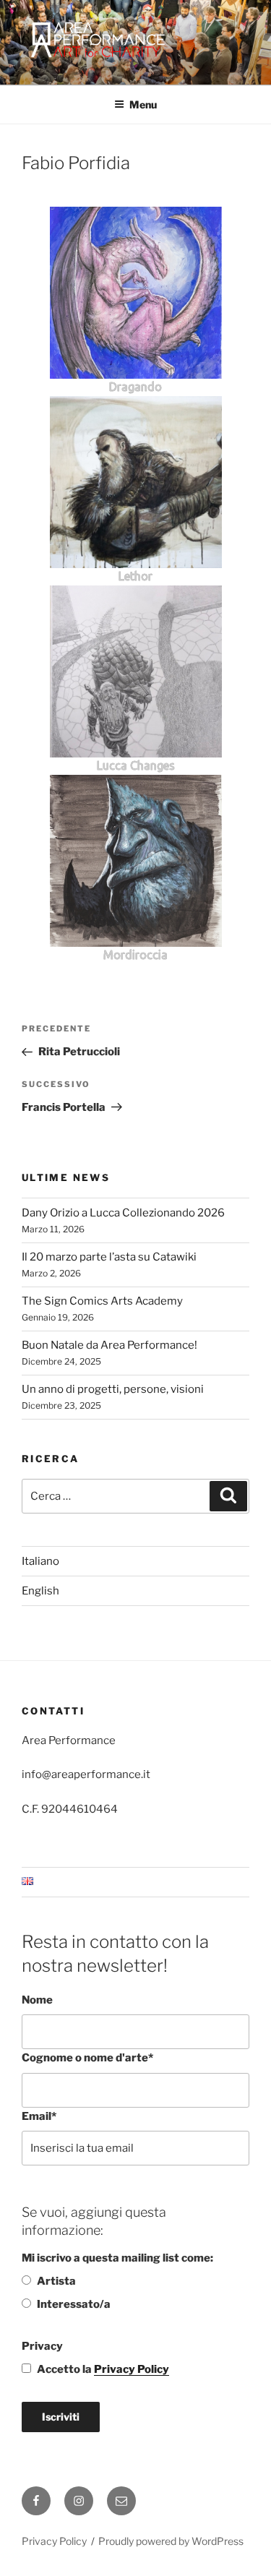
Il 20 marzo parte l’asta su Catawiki (109, 1257)
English (40, 1591)
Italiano (40, 1561)
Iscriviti (61, 2417)
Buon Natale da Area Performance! (109, 1345)
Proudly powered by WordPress (171, 2541)
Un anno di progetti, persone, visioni (113, 1389)
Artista (56, 2281)
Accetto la (103, 2369)
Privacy (42, 2346)
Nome (37, 2000)
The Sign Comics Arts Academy (102, 1301)
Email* (39, 2116)
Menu (143, 104)
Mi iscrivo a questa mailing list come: (117, 2258)
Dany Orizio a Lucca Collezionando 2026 (123, 1213)
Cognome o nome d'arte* (87, 2058)
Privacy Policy (132, 2369)
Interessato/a (74, 2304)
